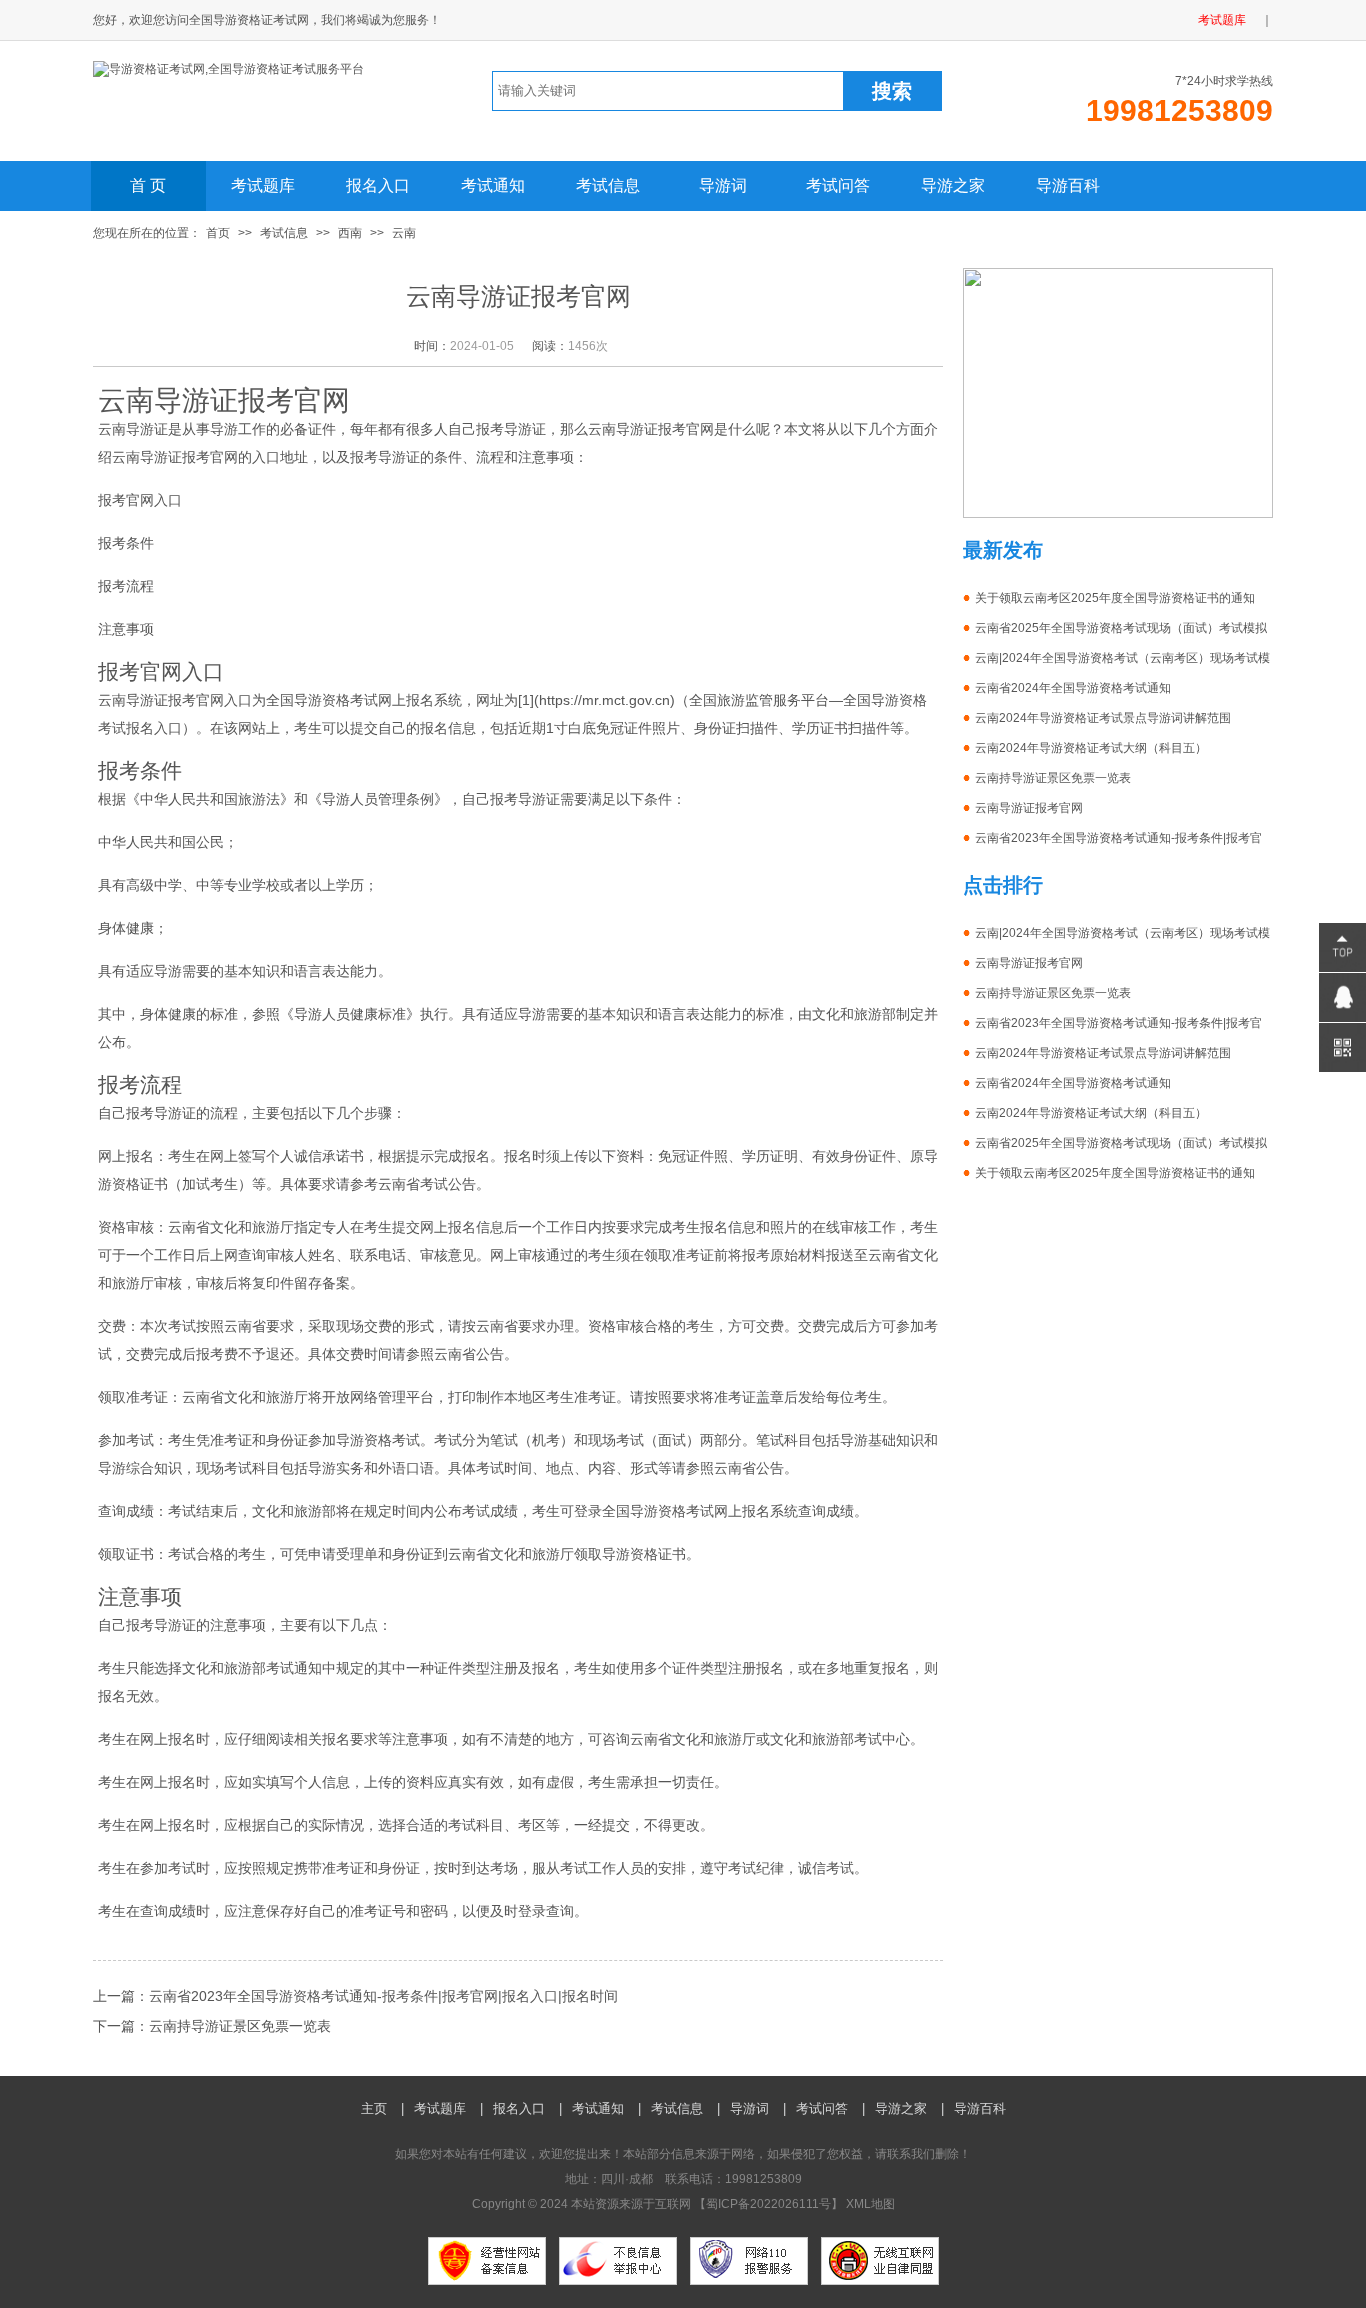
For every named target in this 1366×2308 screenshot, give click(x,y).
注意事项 (126, 629)
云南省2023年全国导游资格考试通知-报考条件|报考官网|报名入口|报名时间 (383, 1996)
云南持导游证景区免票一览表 (240, 2026)
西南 (350, 233)
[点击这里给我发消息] (1342, 997)
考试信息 (608, 185)
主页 (374, 2108)
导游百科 (1068, 185)
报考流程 (126, 586)
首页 (218, 233)
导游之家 (953, 185)
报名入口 (378, 185)
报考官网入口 (140, 500)
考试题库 (1222, 20)
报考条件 (126, 543)
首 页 (148, 185)
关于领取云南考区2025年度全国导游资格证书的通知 (1115, 598)
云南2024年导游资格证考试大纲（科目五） (1091, 748)
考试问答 (838, 185)
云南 (404, 233)
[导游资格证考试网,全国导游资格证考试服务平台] (228, 69)
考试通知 (493, 185)
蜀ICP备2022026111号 (768, 2204)
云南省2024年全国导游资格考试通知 (1073, 688)
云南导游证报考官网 (1029, 808)
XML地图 (870, 2204)
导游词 (723, 185)
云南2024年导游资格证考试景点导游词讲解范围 (1103, 718)
